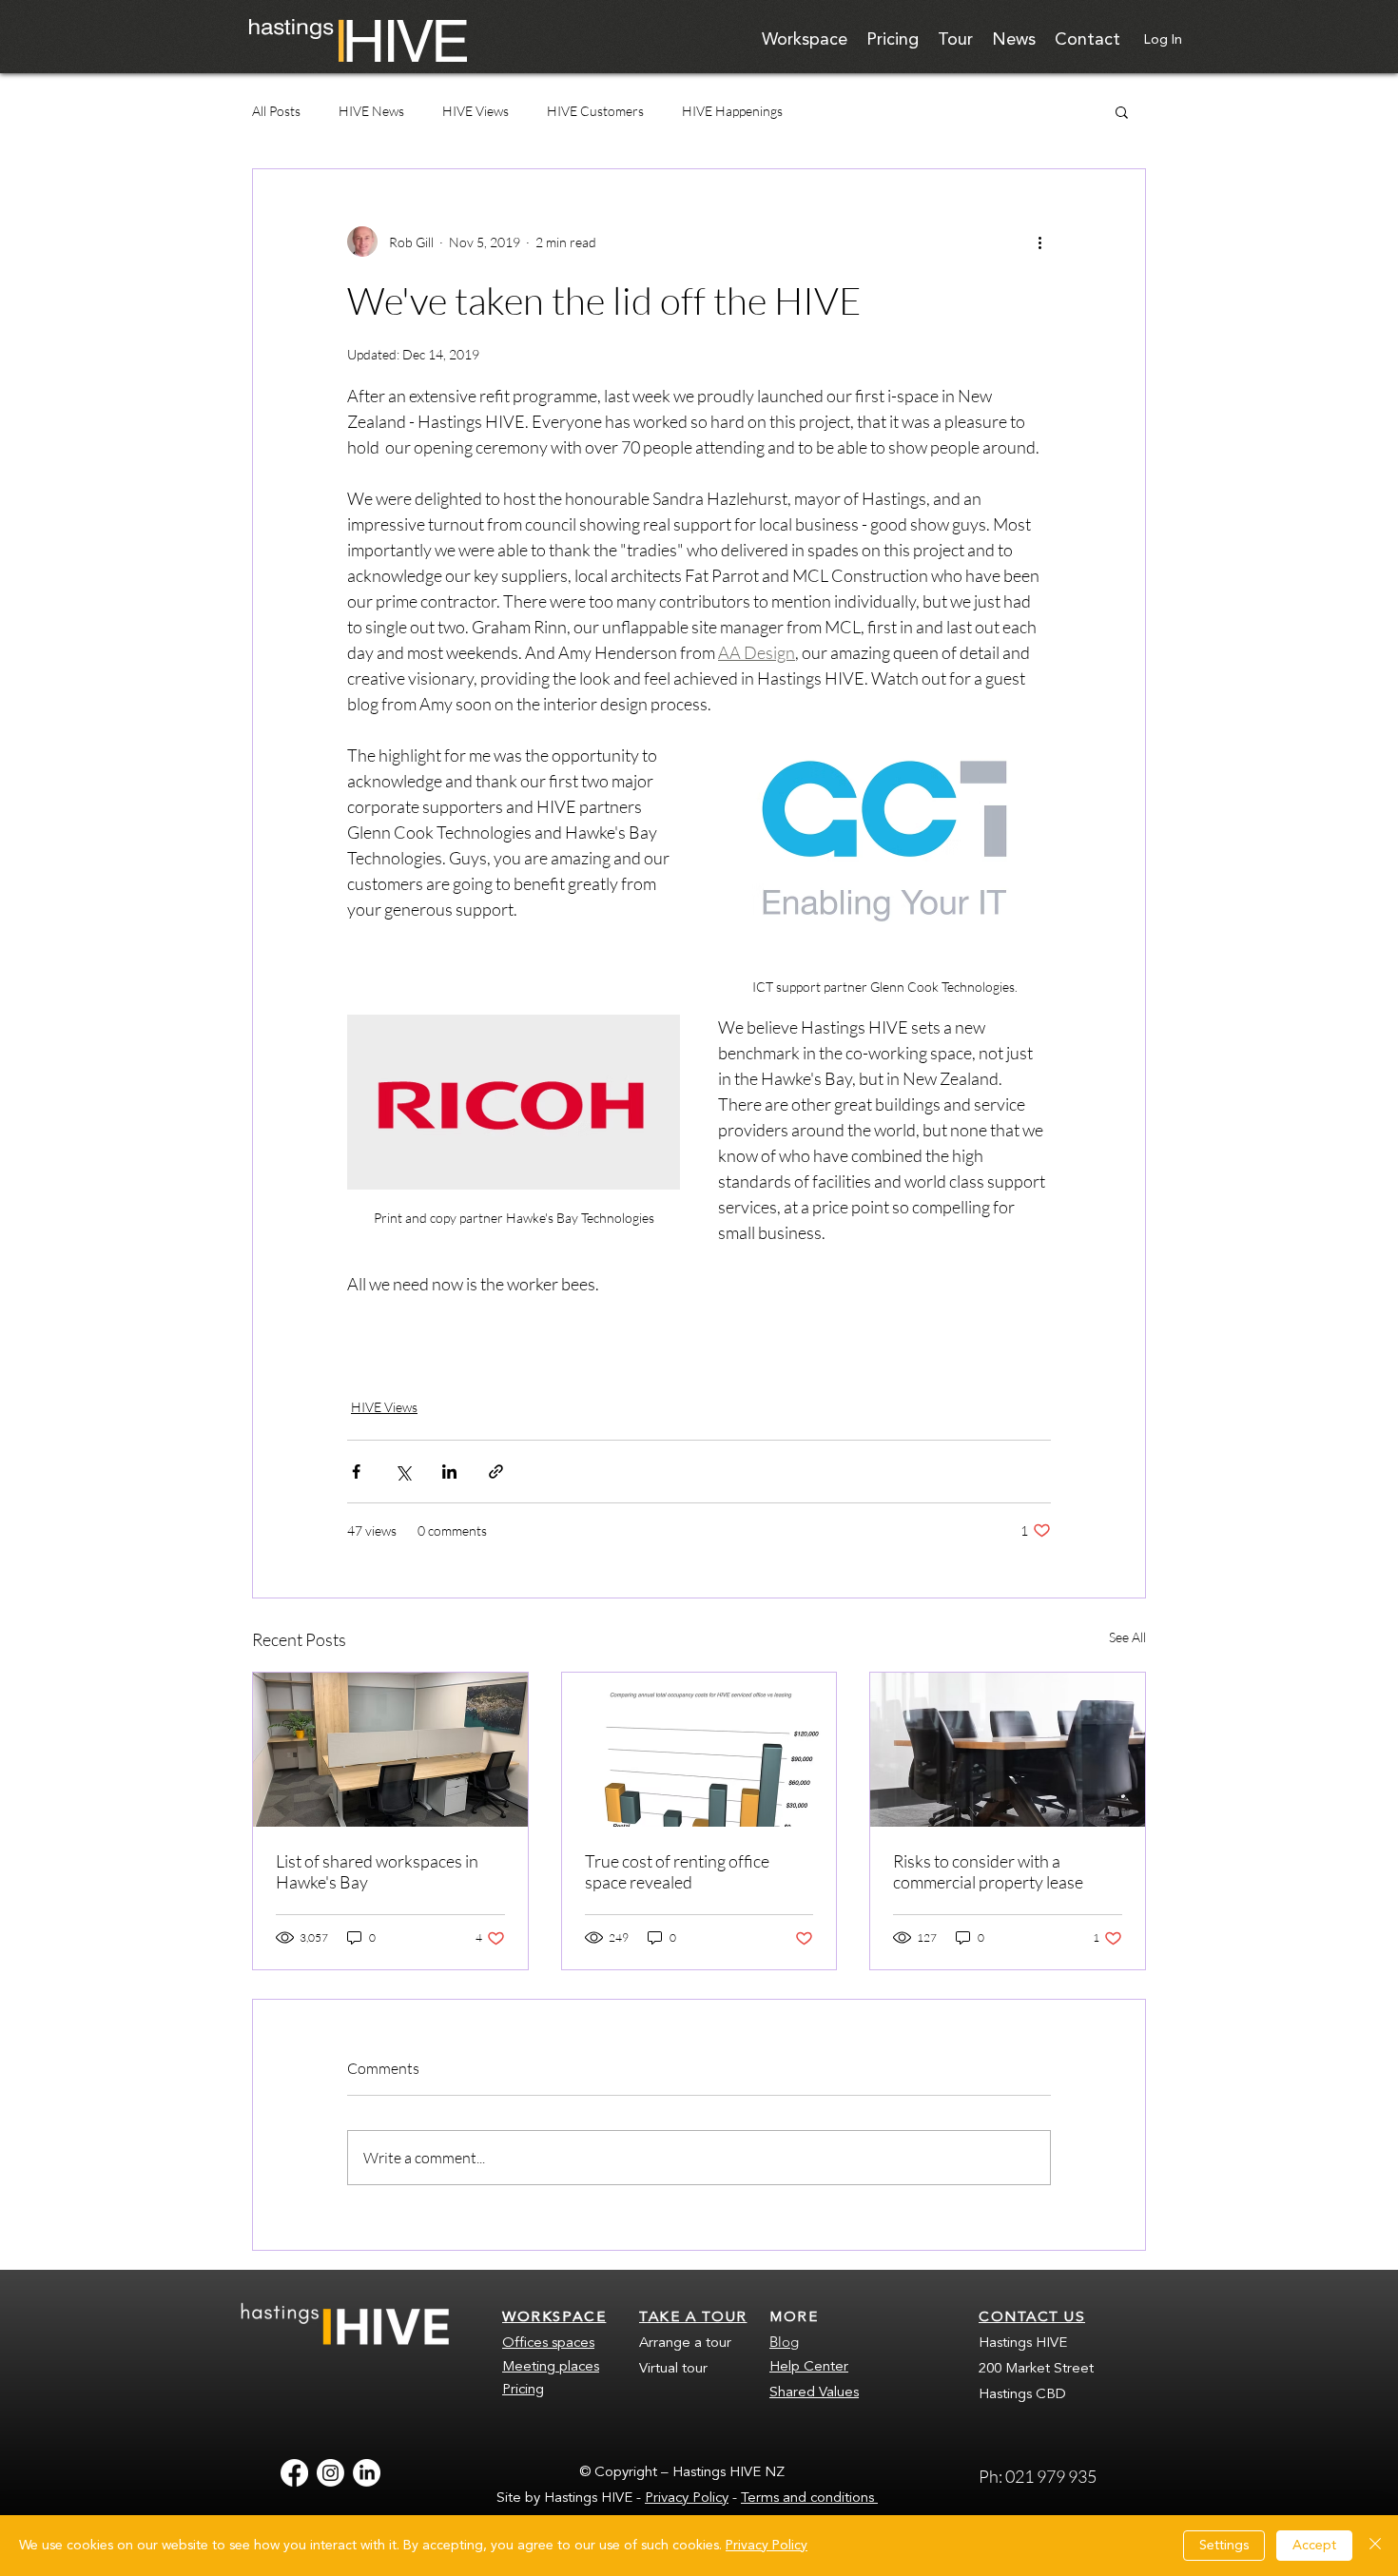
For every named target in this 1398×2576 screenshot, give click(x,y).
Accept (1314, 2546)
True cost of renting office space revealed (677, 1871)
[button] (1122, 111)
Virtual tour (673, 2369)
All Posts (276, 111)
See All (1127, 1637)
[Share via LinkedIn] (449, 1472)
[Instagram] (330, 2473)
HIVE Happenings (732, 111)
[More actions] (1039, 242)
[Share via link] (496, 1472)
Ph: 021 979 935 (1039, 2476)
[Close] (1375, 2546)
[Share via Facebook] (356, 1472)
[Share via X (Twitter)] (403, 1472)
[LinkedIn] (367, 2473)
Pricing (523, 2390)
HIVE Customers (595, 111)
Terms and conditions (809, 2499)
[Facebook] (294, 2473)
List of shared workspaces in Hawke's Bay (377, 1871)
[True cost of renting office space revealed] (699, 1750)
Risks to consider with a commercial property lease (988, 1871)
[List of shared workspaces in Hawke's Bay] (390, 1750)
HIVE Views (476, 111)
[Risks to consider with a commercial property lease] (1008, 1750)
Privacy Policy (687, 2499)
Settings (1224, 2546)
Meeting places (551, 2367)
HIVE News (371, 111)
